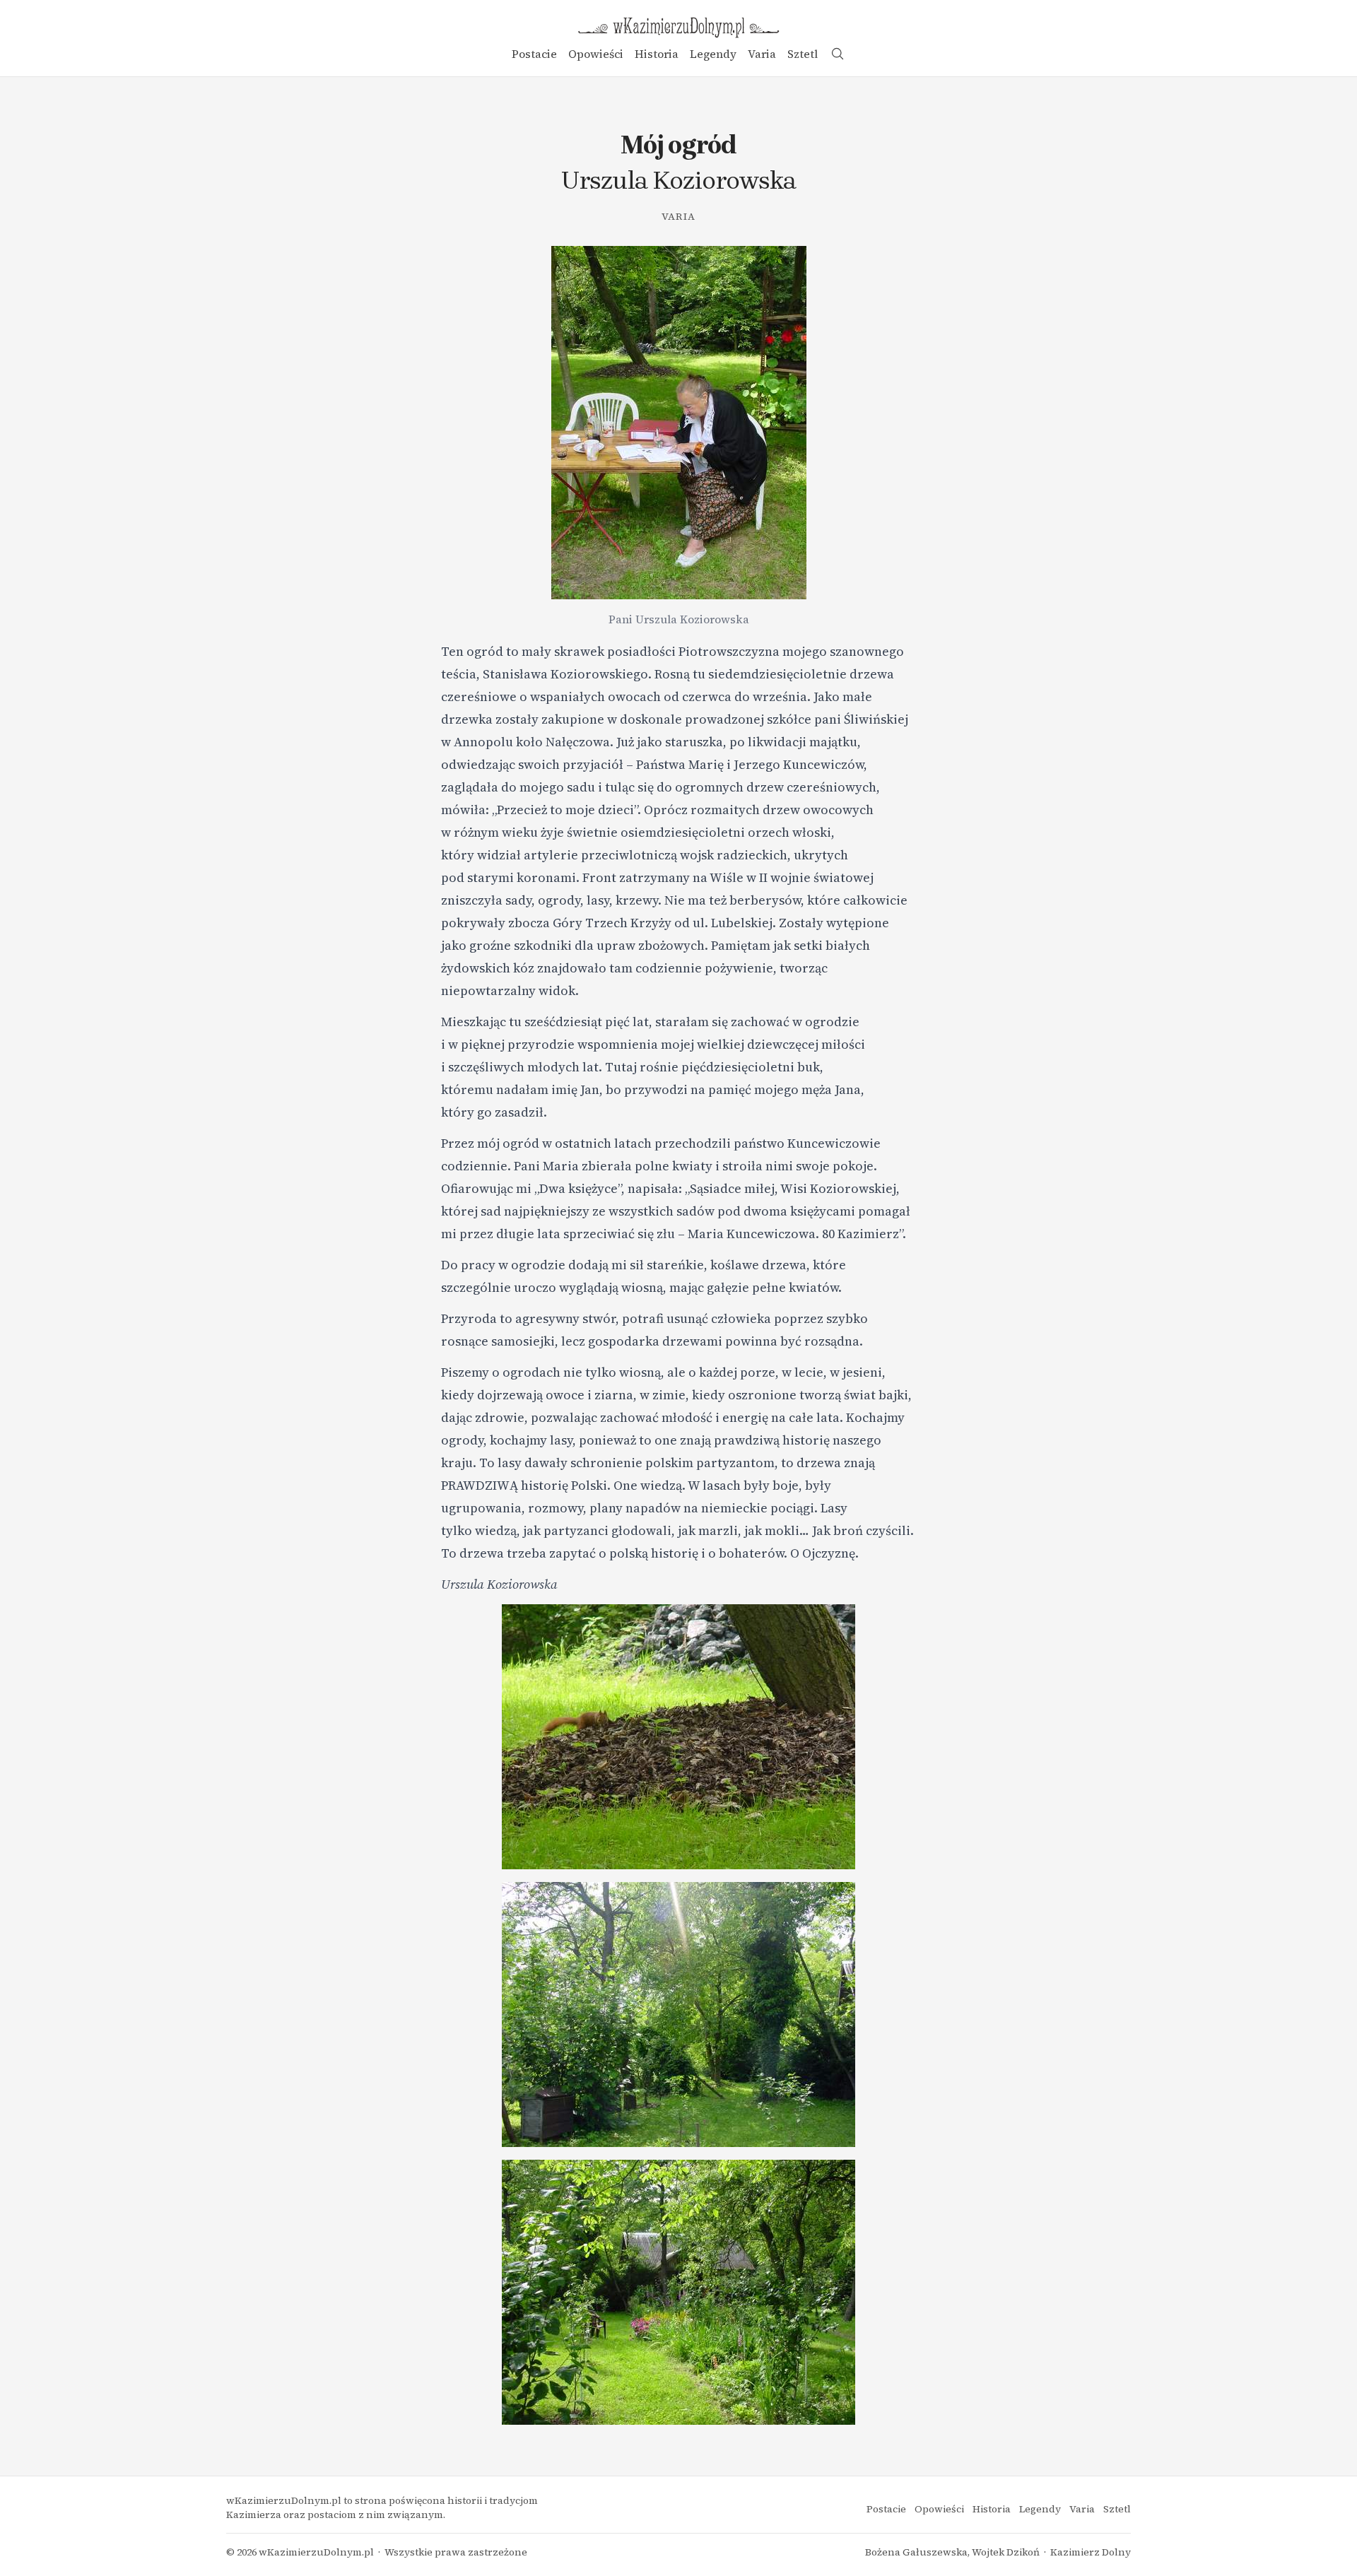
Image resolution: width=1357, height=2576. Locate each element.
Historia (657, 54)
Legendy (713, 54)
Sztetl (803, 54)
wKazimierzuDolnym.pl (316, 2552)
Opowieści (596, 54)
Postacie (534, 54)
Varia (762, 54)
